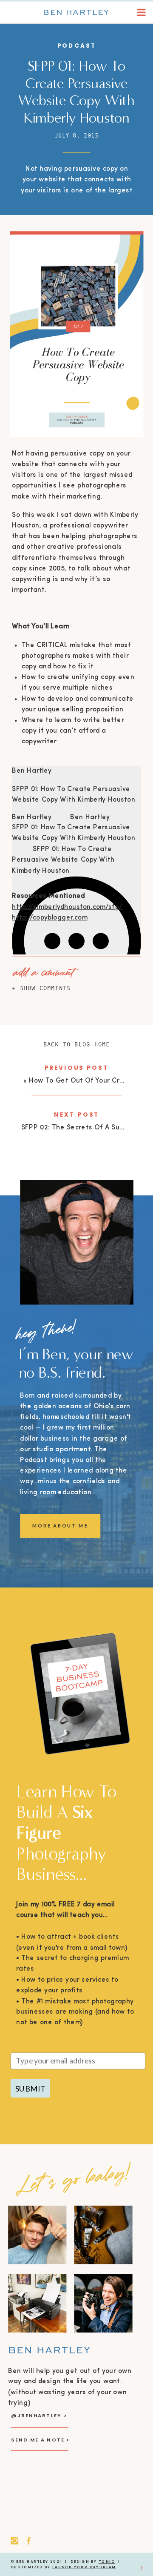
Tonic (107, 2562)
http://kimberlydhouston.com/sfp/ (67, 907)
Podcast (77, 46)
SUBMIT (30, 2088)
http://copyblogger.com (50, 918)
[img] (76, 941)
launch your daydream (84, 2567)
